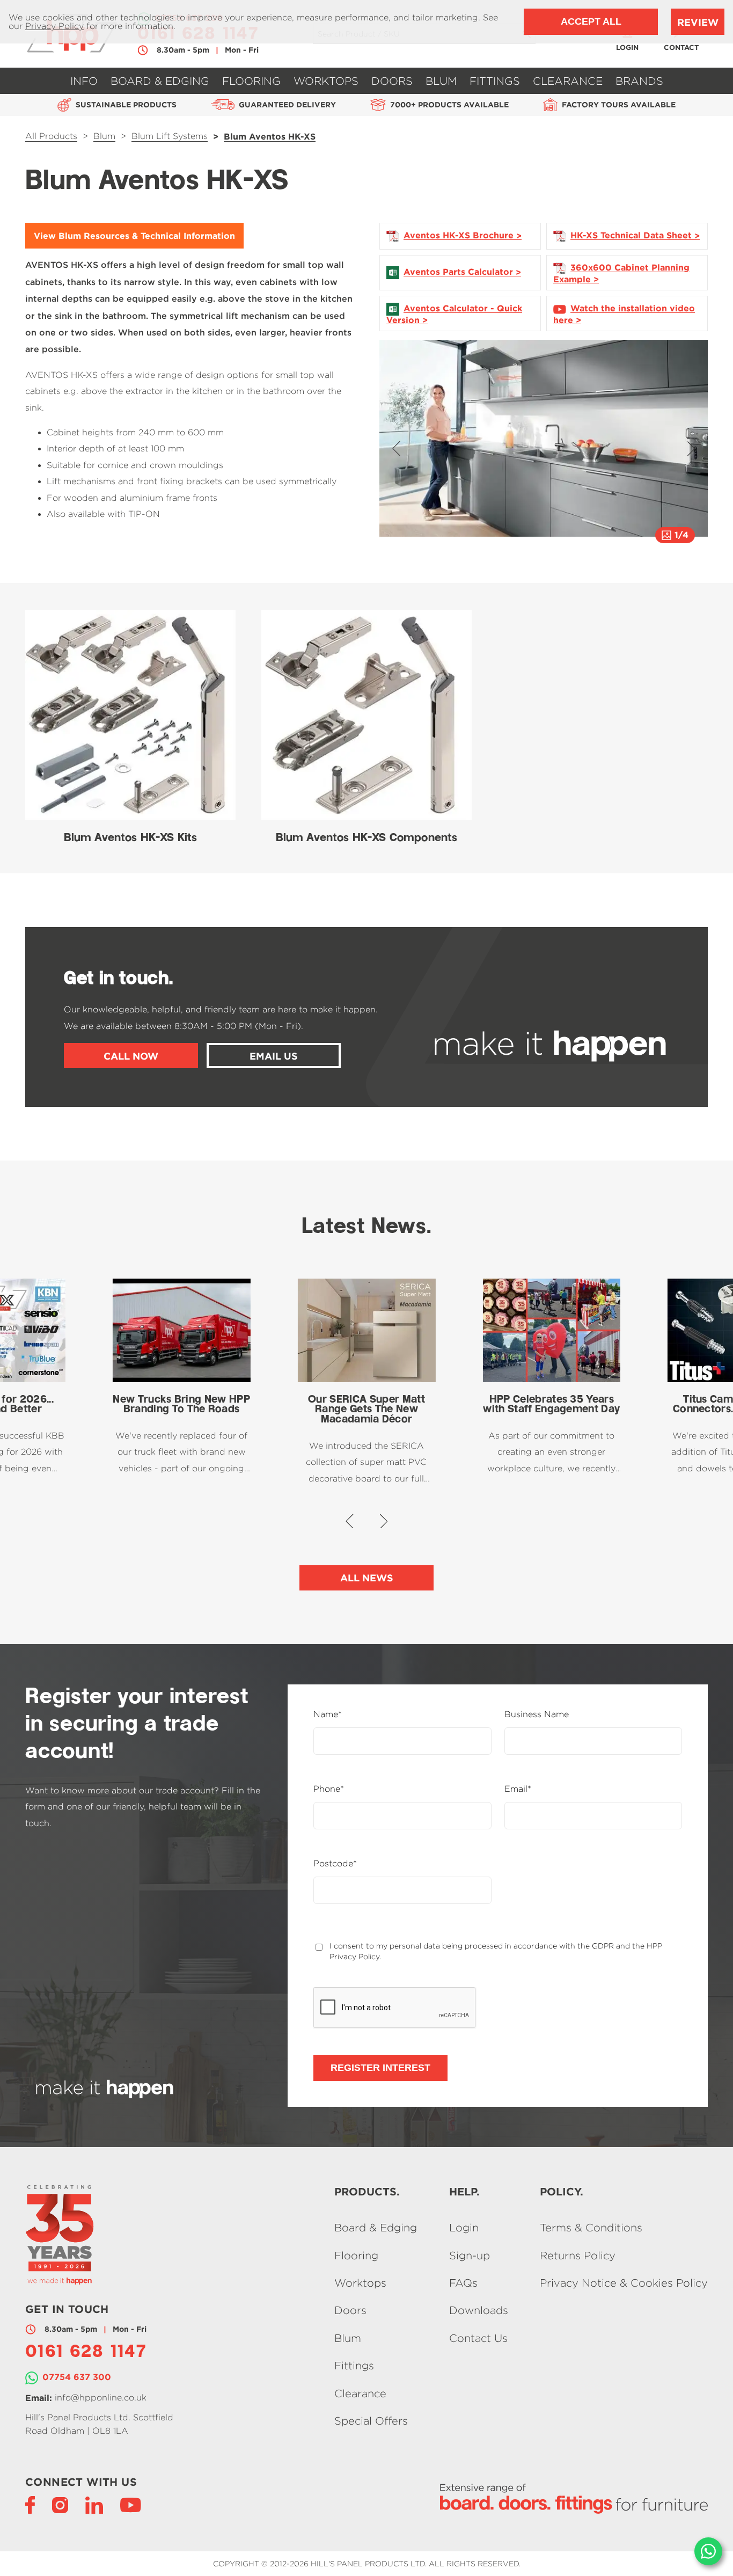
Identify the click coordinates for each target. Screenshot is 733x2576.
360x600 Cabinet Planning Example (621, 273)
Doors (350, 2311)
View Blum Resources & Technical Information (134, 236)
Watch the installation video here (624, 314)
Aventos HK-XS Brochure (459, 236)
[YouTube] (131, 2504)
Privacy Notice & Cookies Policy (624, 2283)
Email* (518, 1789)
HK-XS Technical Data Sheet (631, 236)
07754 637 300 (77, 2377)
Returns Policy (578, 2255)
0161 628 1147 (86, 2353)
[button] (396, 448)
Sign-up (470, 2255)
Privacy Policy (54, 26)
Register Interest (380, 2068)
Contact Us (478, 2338)
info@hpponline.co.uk (101, 2398)
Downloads (479, 2311)
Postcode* (335, 1864)
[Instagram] (60, 2504)
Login (464, 2228)
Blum (348, 2338)
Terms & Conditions (591, 2228)
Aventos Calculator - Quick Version (454, 314)
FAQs (463, 2283)
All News (367, 1578)
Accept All (591, 21)
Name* (328, 1714)
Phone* (329, 1789)
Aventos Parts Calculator (458, 272)
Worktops (360, 2283)
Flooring (356, 2255)
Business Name (537, 1714)
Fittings (354, 2366)
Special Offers (371, 2421)
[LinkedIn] (94, 2504)
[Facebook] (30, 2504)
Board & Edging (376, 2228)
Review (698, 22)
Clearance (360, 2393)
